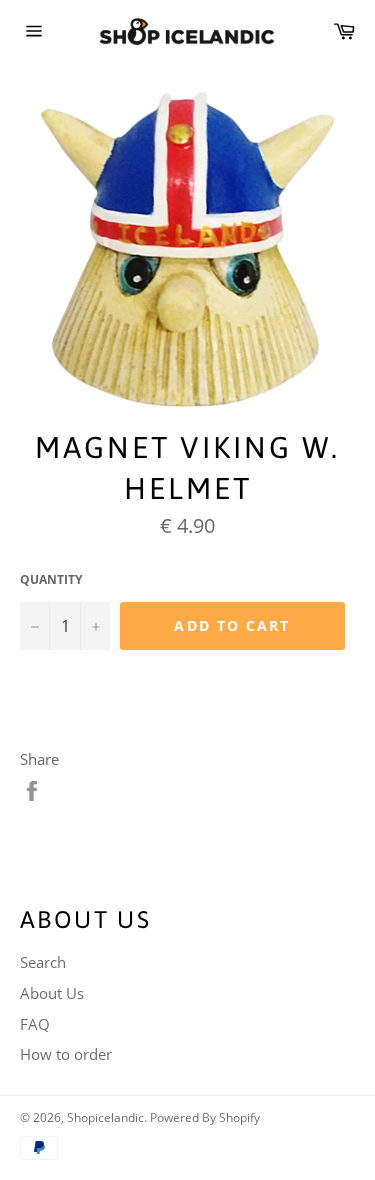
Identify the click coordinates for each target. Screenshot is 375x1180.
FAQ (35, 1024)
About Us (52, 993)
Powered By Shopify (205, 1117)
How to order (66, 1054)
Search (43, 962)
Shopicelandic (105, 1117)
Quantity (51, 580)
